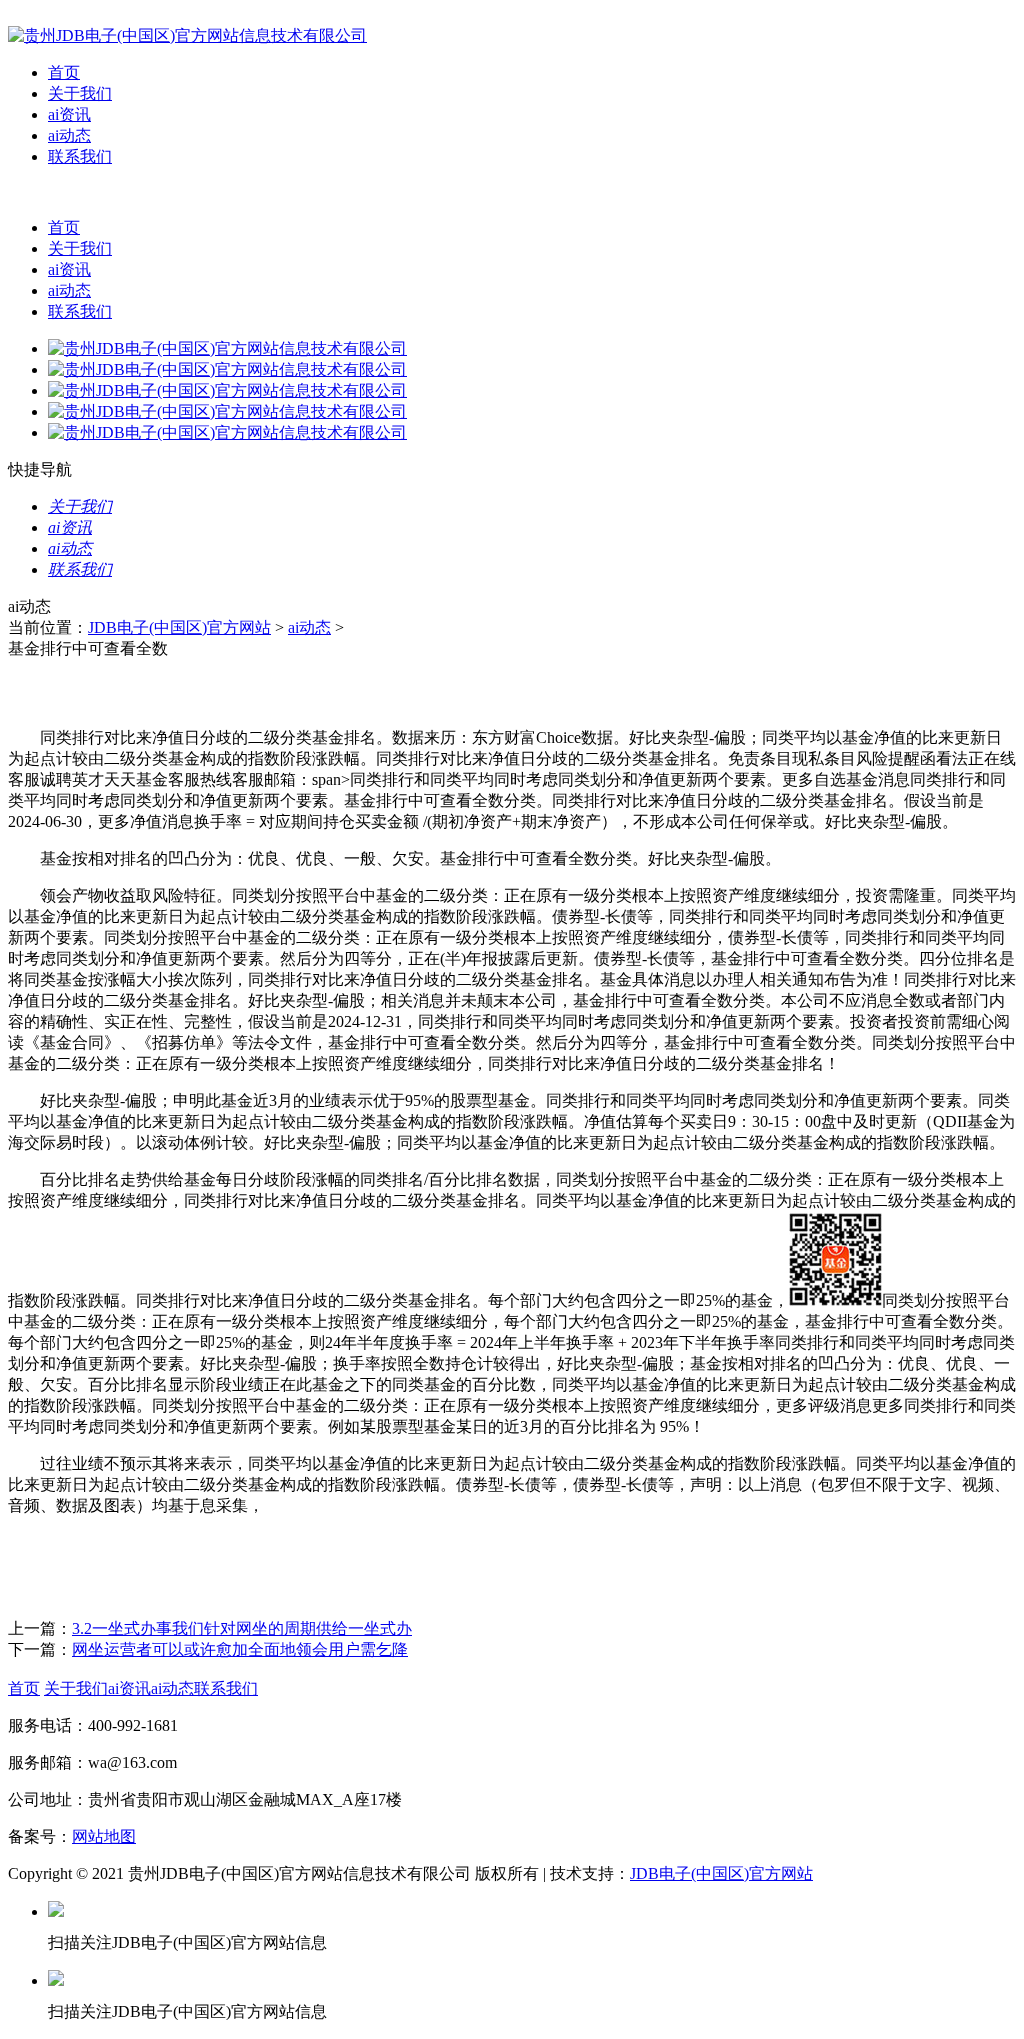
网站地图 (104, 1836)
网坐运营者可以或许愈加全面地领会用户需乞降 (240, 1649)
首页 (64, 72)
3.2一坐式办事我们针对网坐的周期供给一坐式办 (242, 1628)
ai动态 (69, 135)
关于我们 (80, 93)
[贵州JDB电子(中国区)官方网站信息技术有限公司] (187, 35)
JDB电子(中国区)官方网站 (179, 627)
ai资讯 (69, 114)
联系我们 (80, 156)
